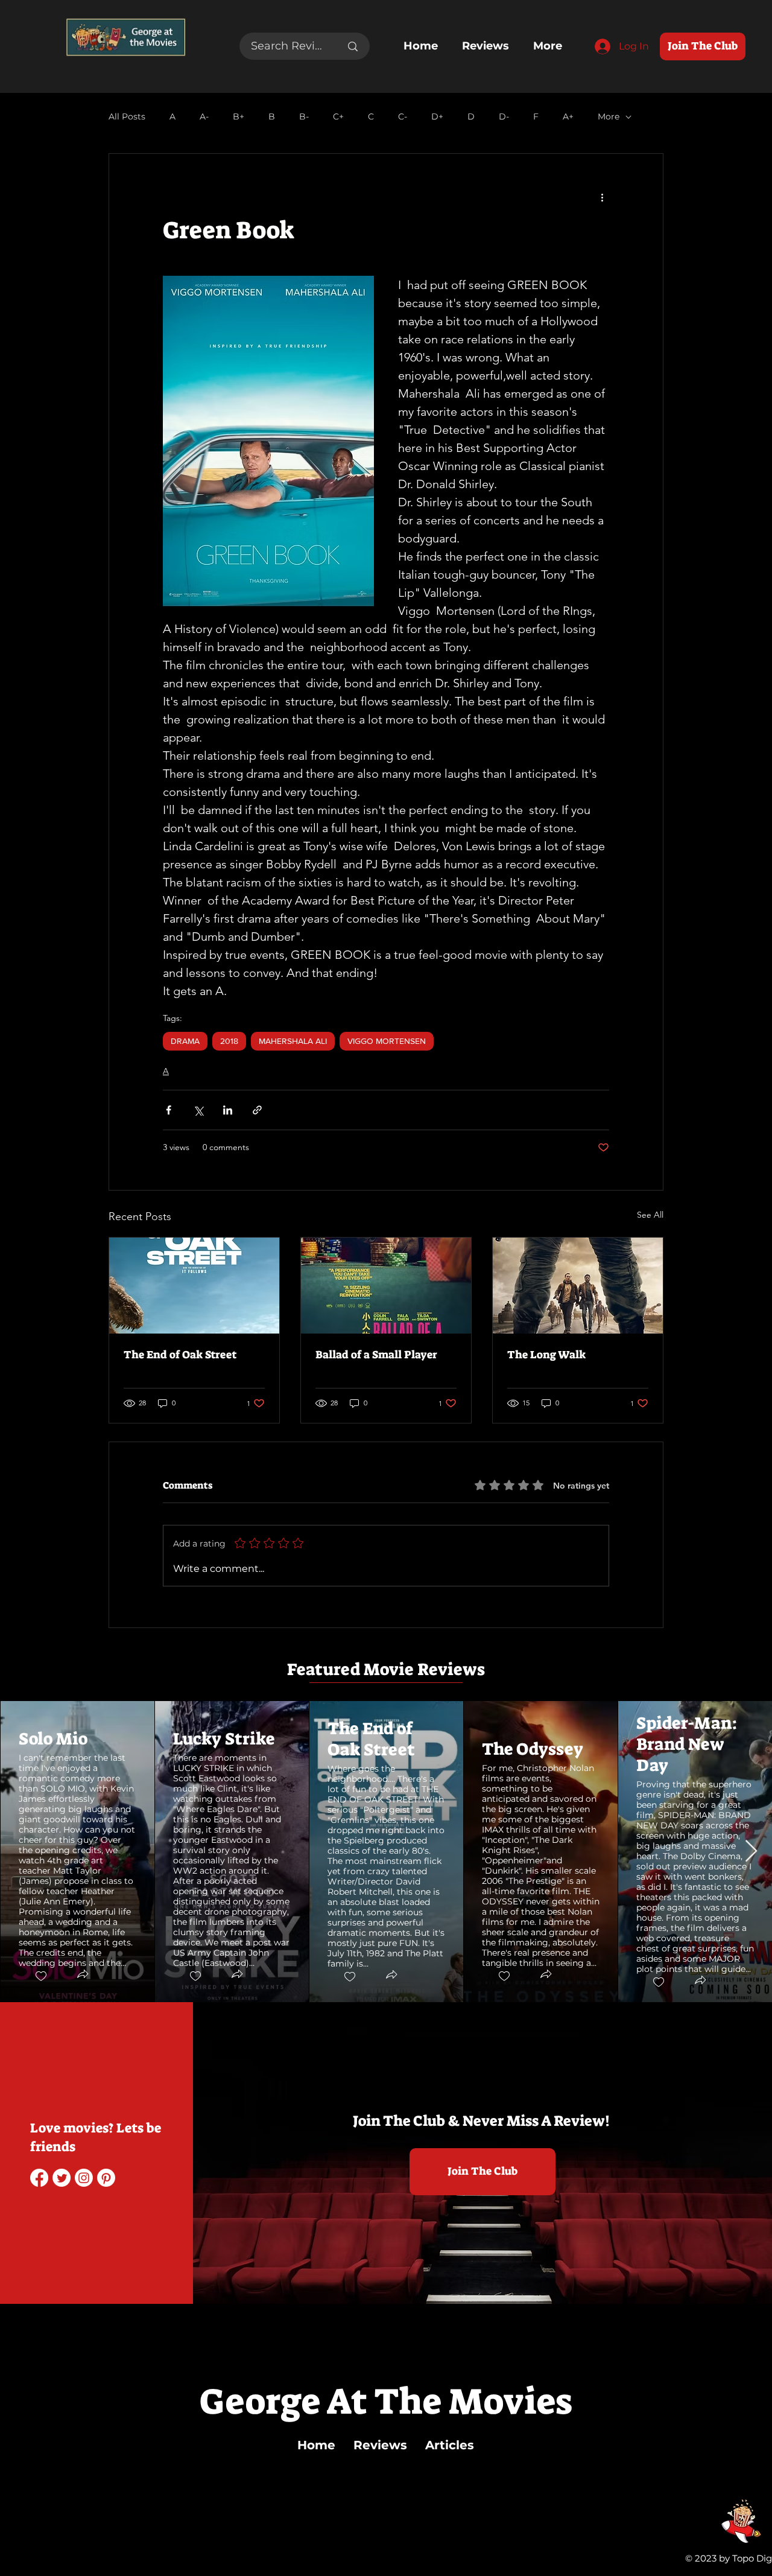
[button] (82, 1975)
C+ (338, 117)
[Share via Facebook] (169, 1110)
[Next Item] (751, 1852)
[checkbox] (40, 1976)
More (609, 117)
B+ (239, 117)
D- (504, 117)
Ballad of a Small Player (376, 1355)
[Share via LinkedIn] (228, 1110)
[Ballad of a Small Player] (386, 1286)
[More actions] (602, 197)
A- (204, 117)
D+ (437, 117)
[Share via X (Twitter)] (198, 1110)
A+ (568, 117)
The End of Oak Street (180, 1355)
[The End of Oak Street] (194, 1286)
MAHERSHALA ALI (293, 1041)
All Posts (127, 117)
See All (650, 1215)
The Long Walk (546, 1355)
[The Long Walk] (578, 1286)
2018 (229, 1041)
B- (304, 117)
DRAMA (185, 1041)
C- (403, 117)
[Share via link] (257, 1110)
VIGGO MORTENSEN (387, 1041)
